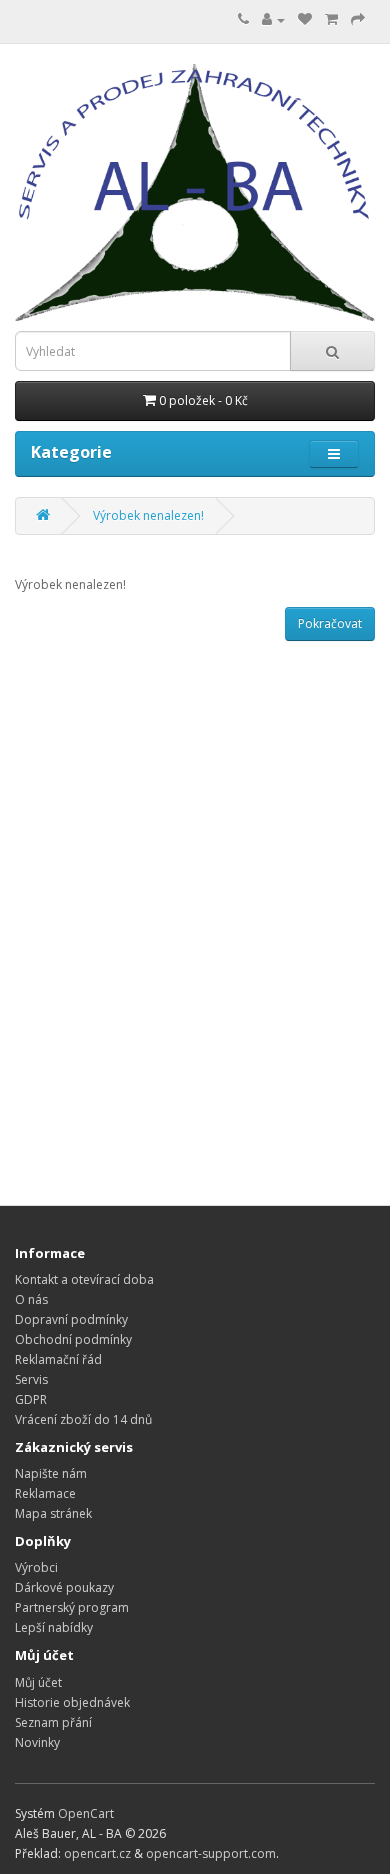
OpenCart (86, 1813)
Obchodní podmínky (73, 1339)
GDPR (31, 1399)
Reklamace (45, 1493)
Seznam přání (53, 1722)
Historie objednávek (72, 1702)
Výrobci (36, 1567)
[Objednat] (358, 19)
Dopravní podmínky (71, 1319)
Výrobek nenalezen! (148, 515)
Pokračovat (330, 623)
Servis (31, 1379)
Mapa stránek (53, 1513)
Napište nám (51, 1473)
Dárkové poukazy (64, 1587)
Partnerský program (72, 1607)
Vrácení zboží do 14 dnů (83, 1419)
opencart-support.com (211, 1853)
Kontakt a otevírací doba (84, 1279)
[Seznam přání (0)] (305, 19)
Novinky (37, 1742)
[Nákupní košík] (331, 19)
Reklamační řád (58, 1359)
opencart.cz (97, 1853)
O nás (31, 1299)
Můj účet (38, 1682)
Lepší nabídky (54, 1627)
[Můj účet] (273, 19)
